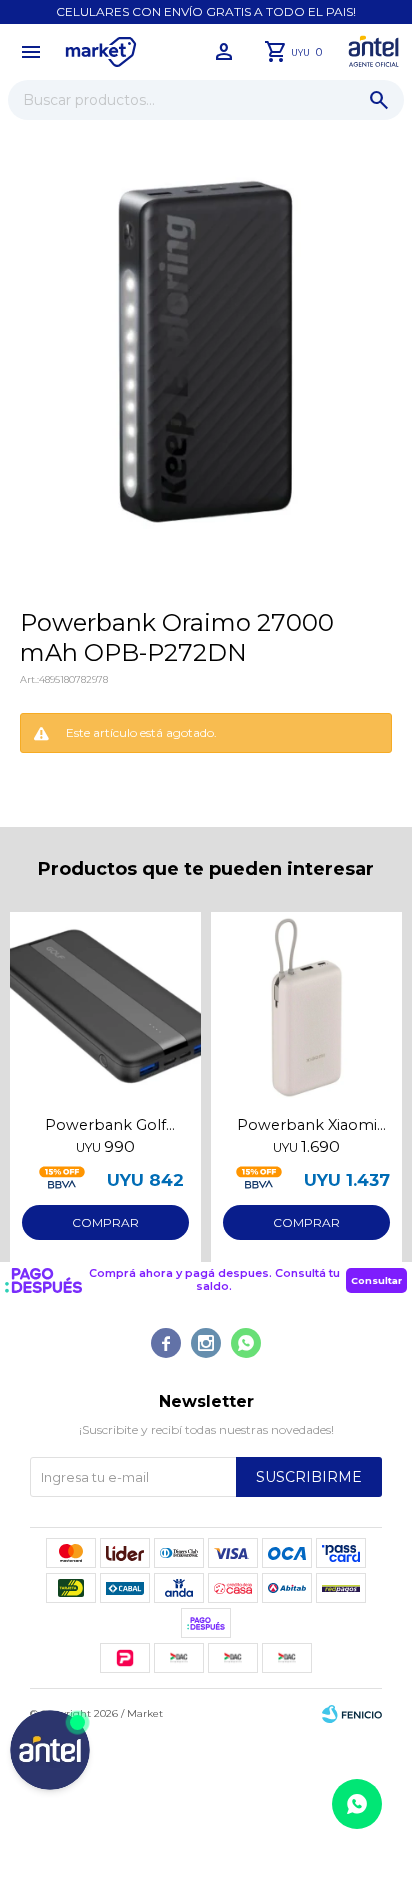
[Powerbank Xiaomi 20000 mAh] (306, 1007)
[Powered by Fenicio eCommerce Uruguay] (352, 1714)
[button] (379, 100)
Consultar (376, 1280)
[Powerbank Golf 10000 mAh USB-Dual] (105, 1007)
